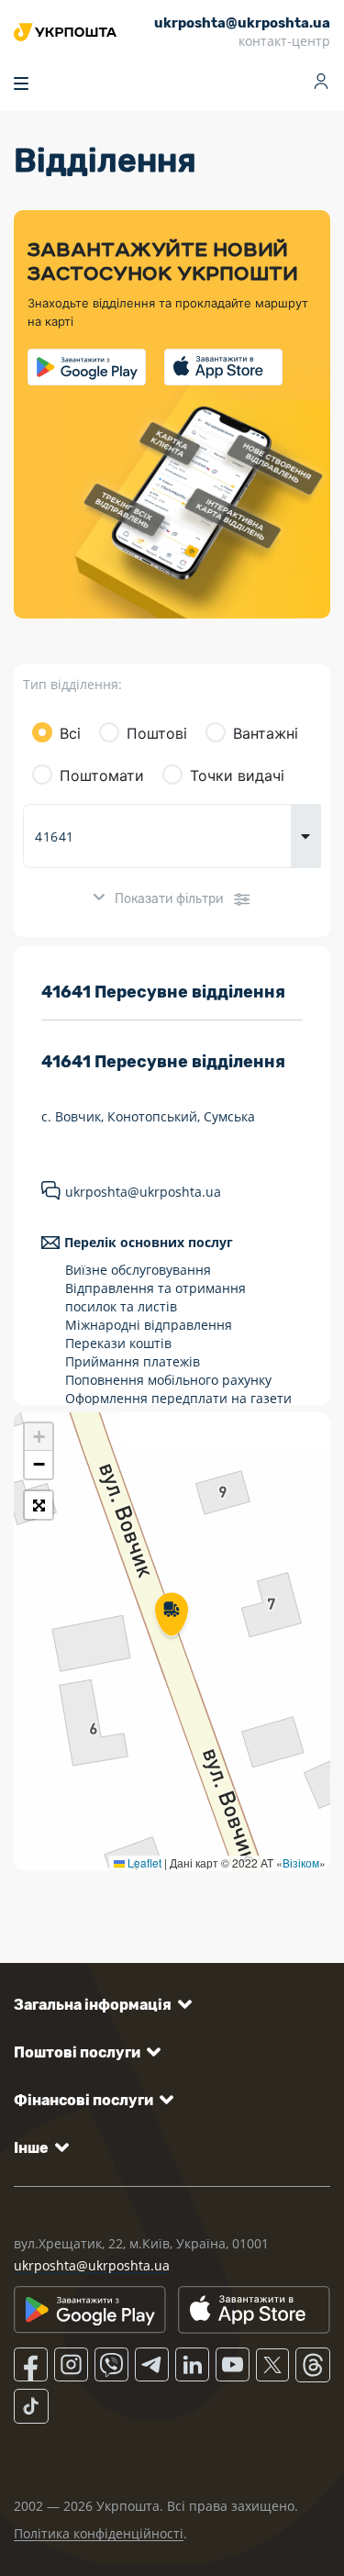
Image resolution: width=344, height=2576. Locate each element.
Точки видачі (237, 775)
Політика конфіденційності (99, 2533)
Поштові (157, 733)
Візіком (301, 1862)
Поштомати (102, 775)
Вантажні (266, 733)
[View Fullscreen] (39, 1505)
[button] (172, 1616)
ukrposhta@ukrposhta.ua (143, 1192)
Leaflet (143, 1862)
